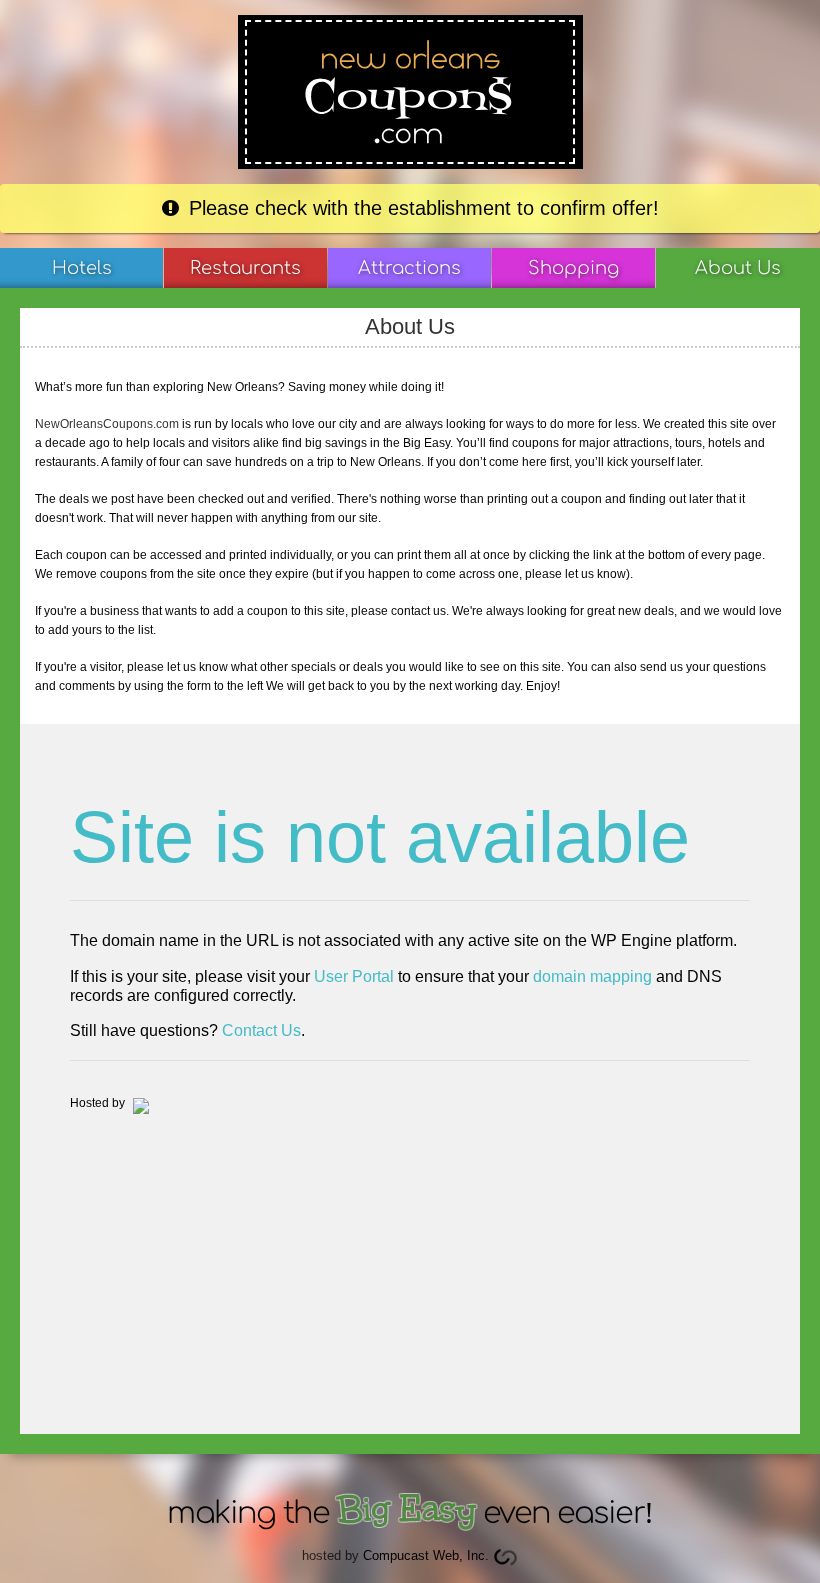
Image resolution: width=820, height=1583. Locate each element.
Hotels (82, 268)
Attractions (409, 268)
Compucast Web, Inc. (426, 1555)
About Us (738, 268)
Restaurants (245, 268)
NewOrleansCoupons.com (107, 424)
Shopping (573, 268)
